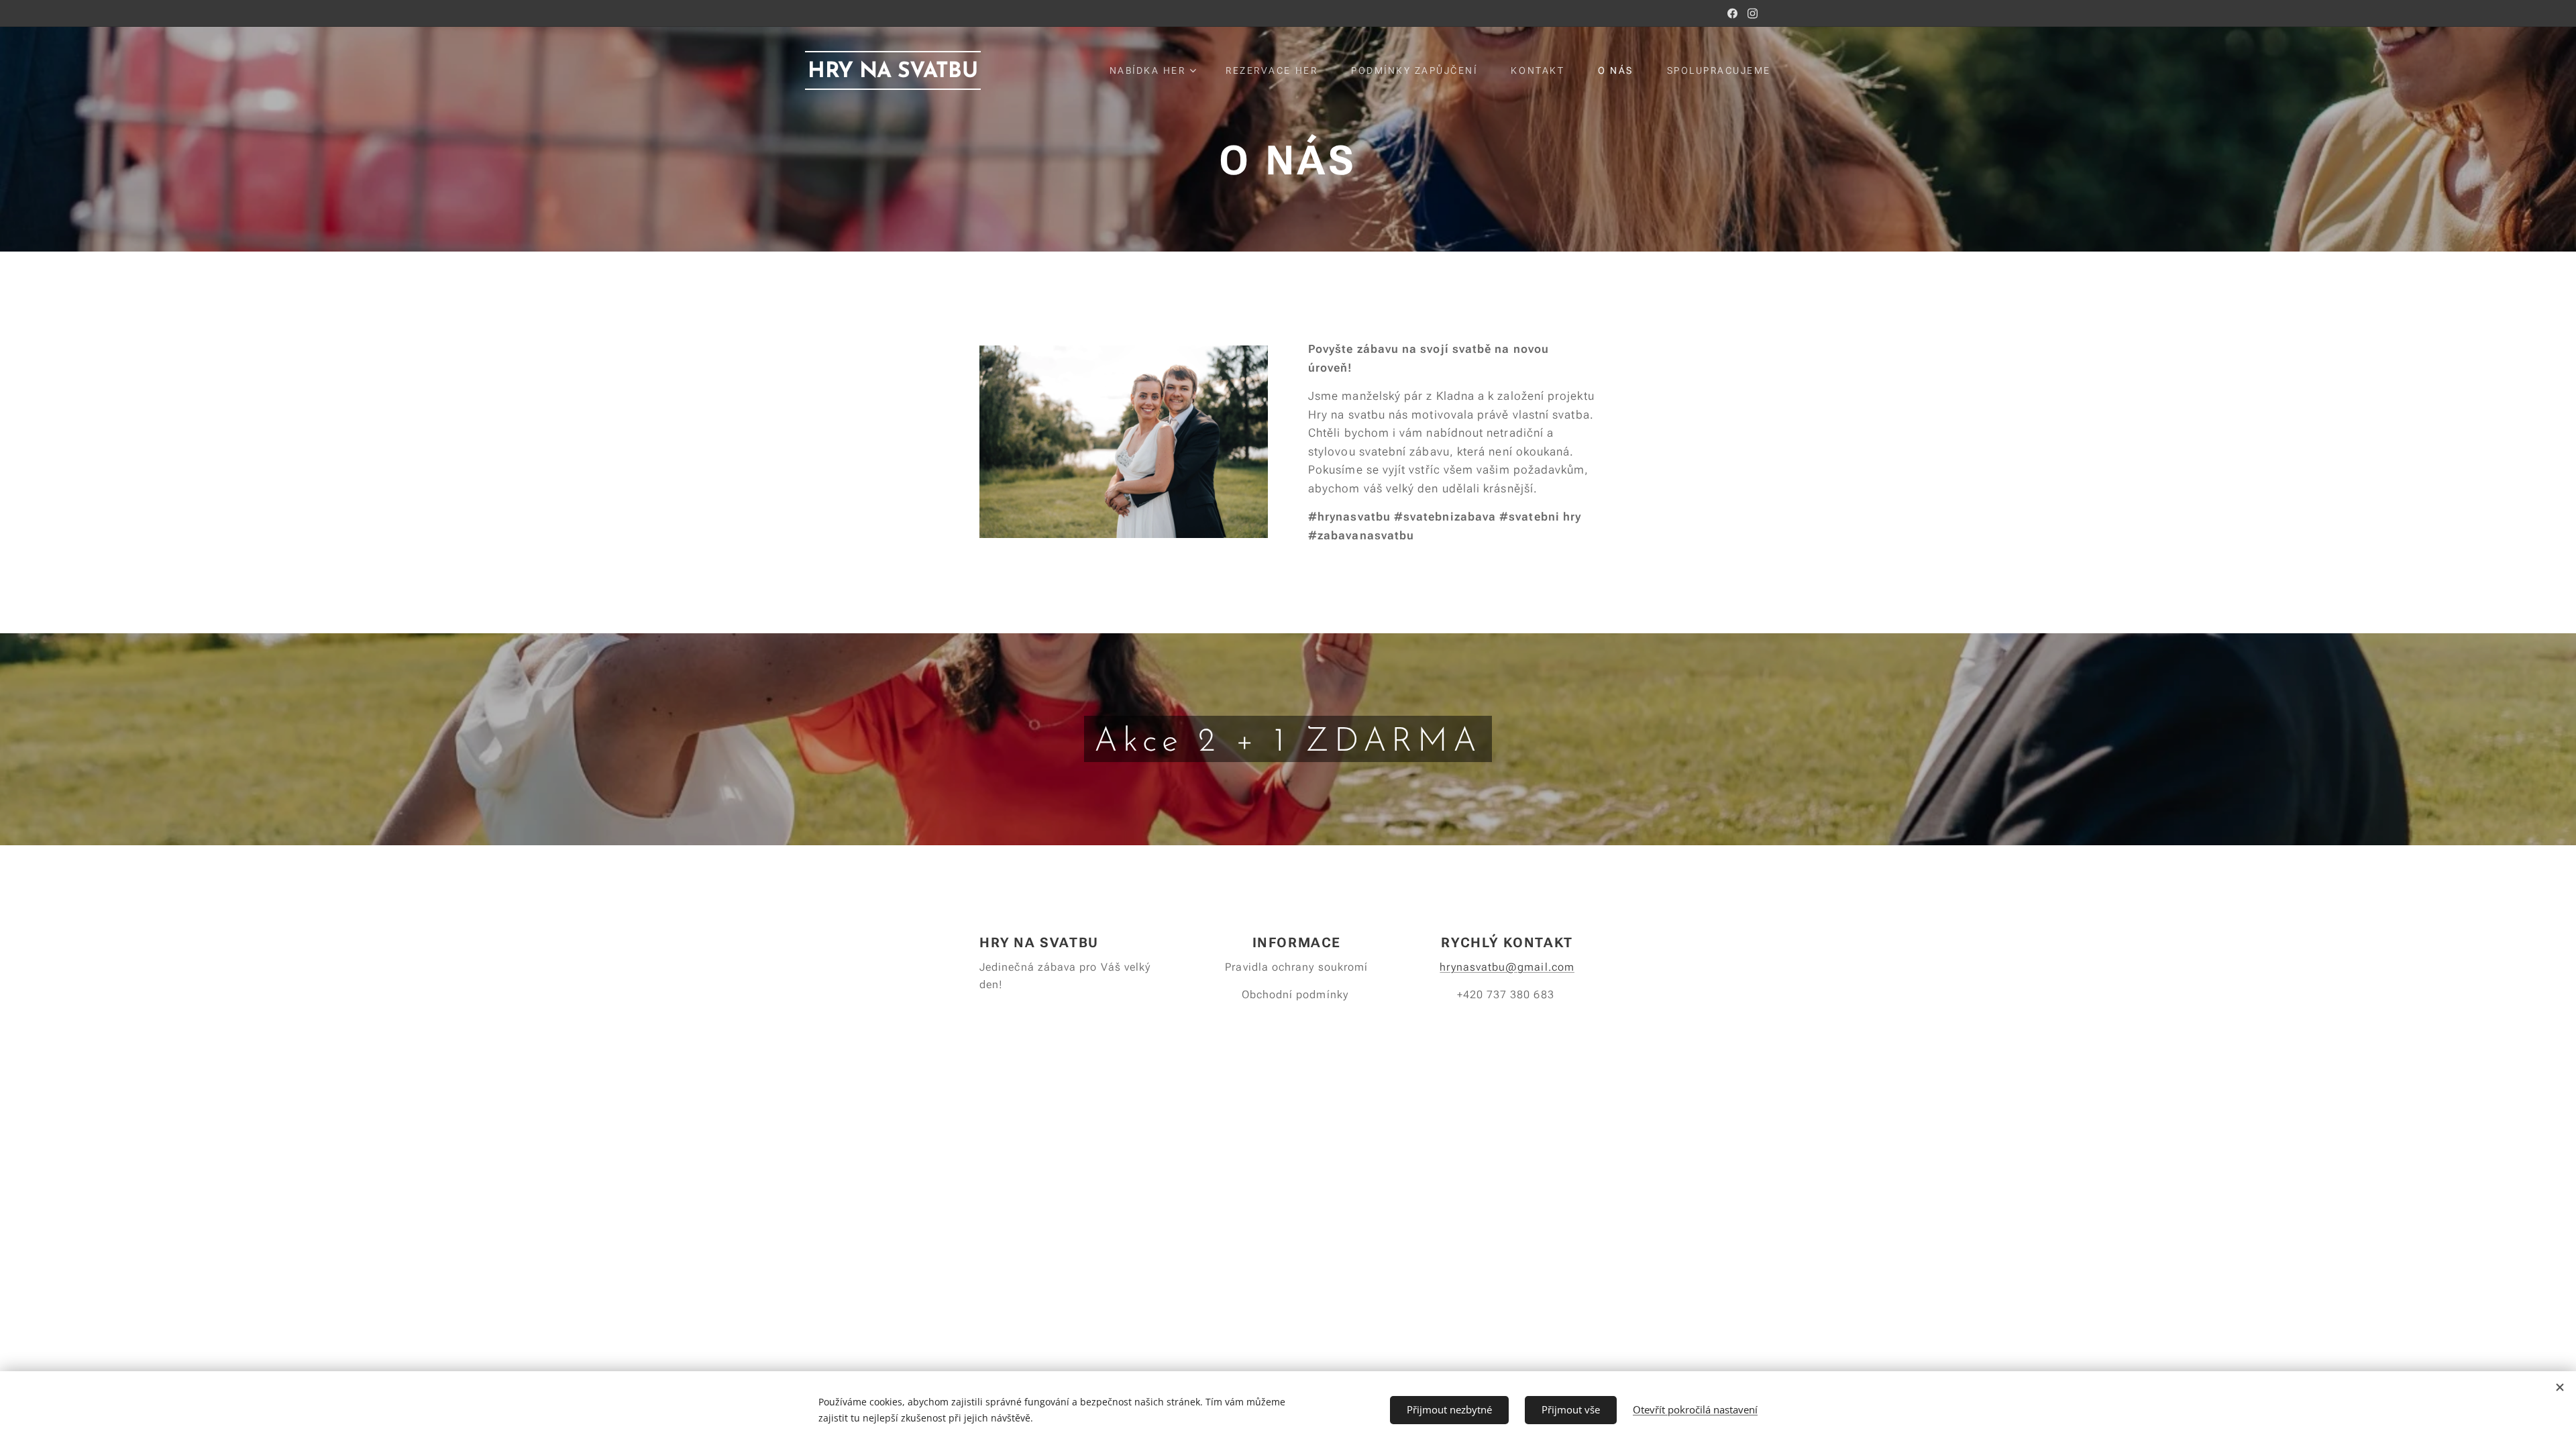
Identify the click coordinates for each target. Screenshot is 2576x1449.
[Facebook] (1732, 13)
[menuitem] (1158, 70)
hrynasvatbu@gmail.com (1507, 967)
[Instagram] (1753, 13)
